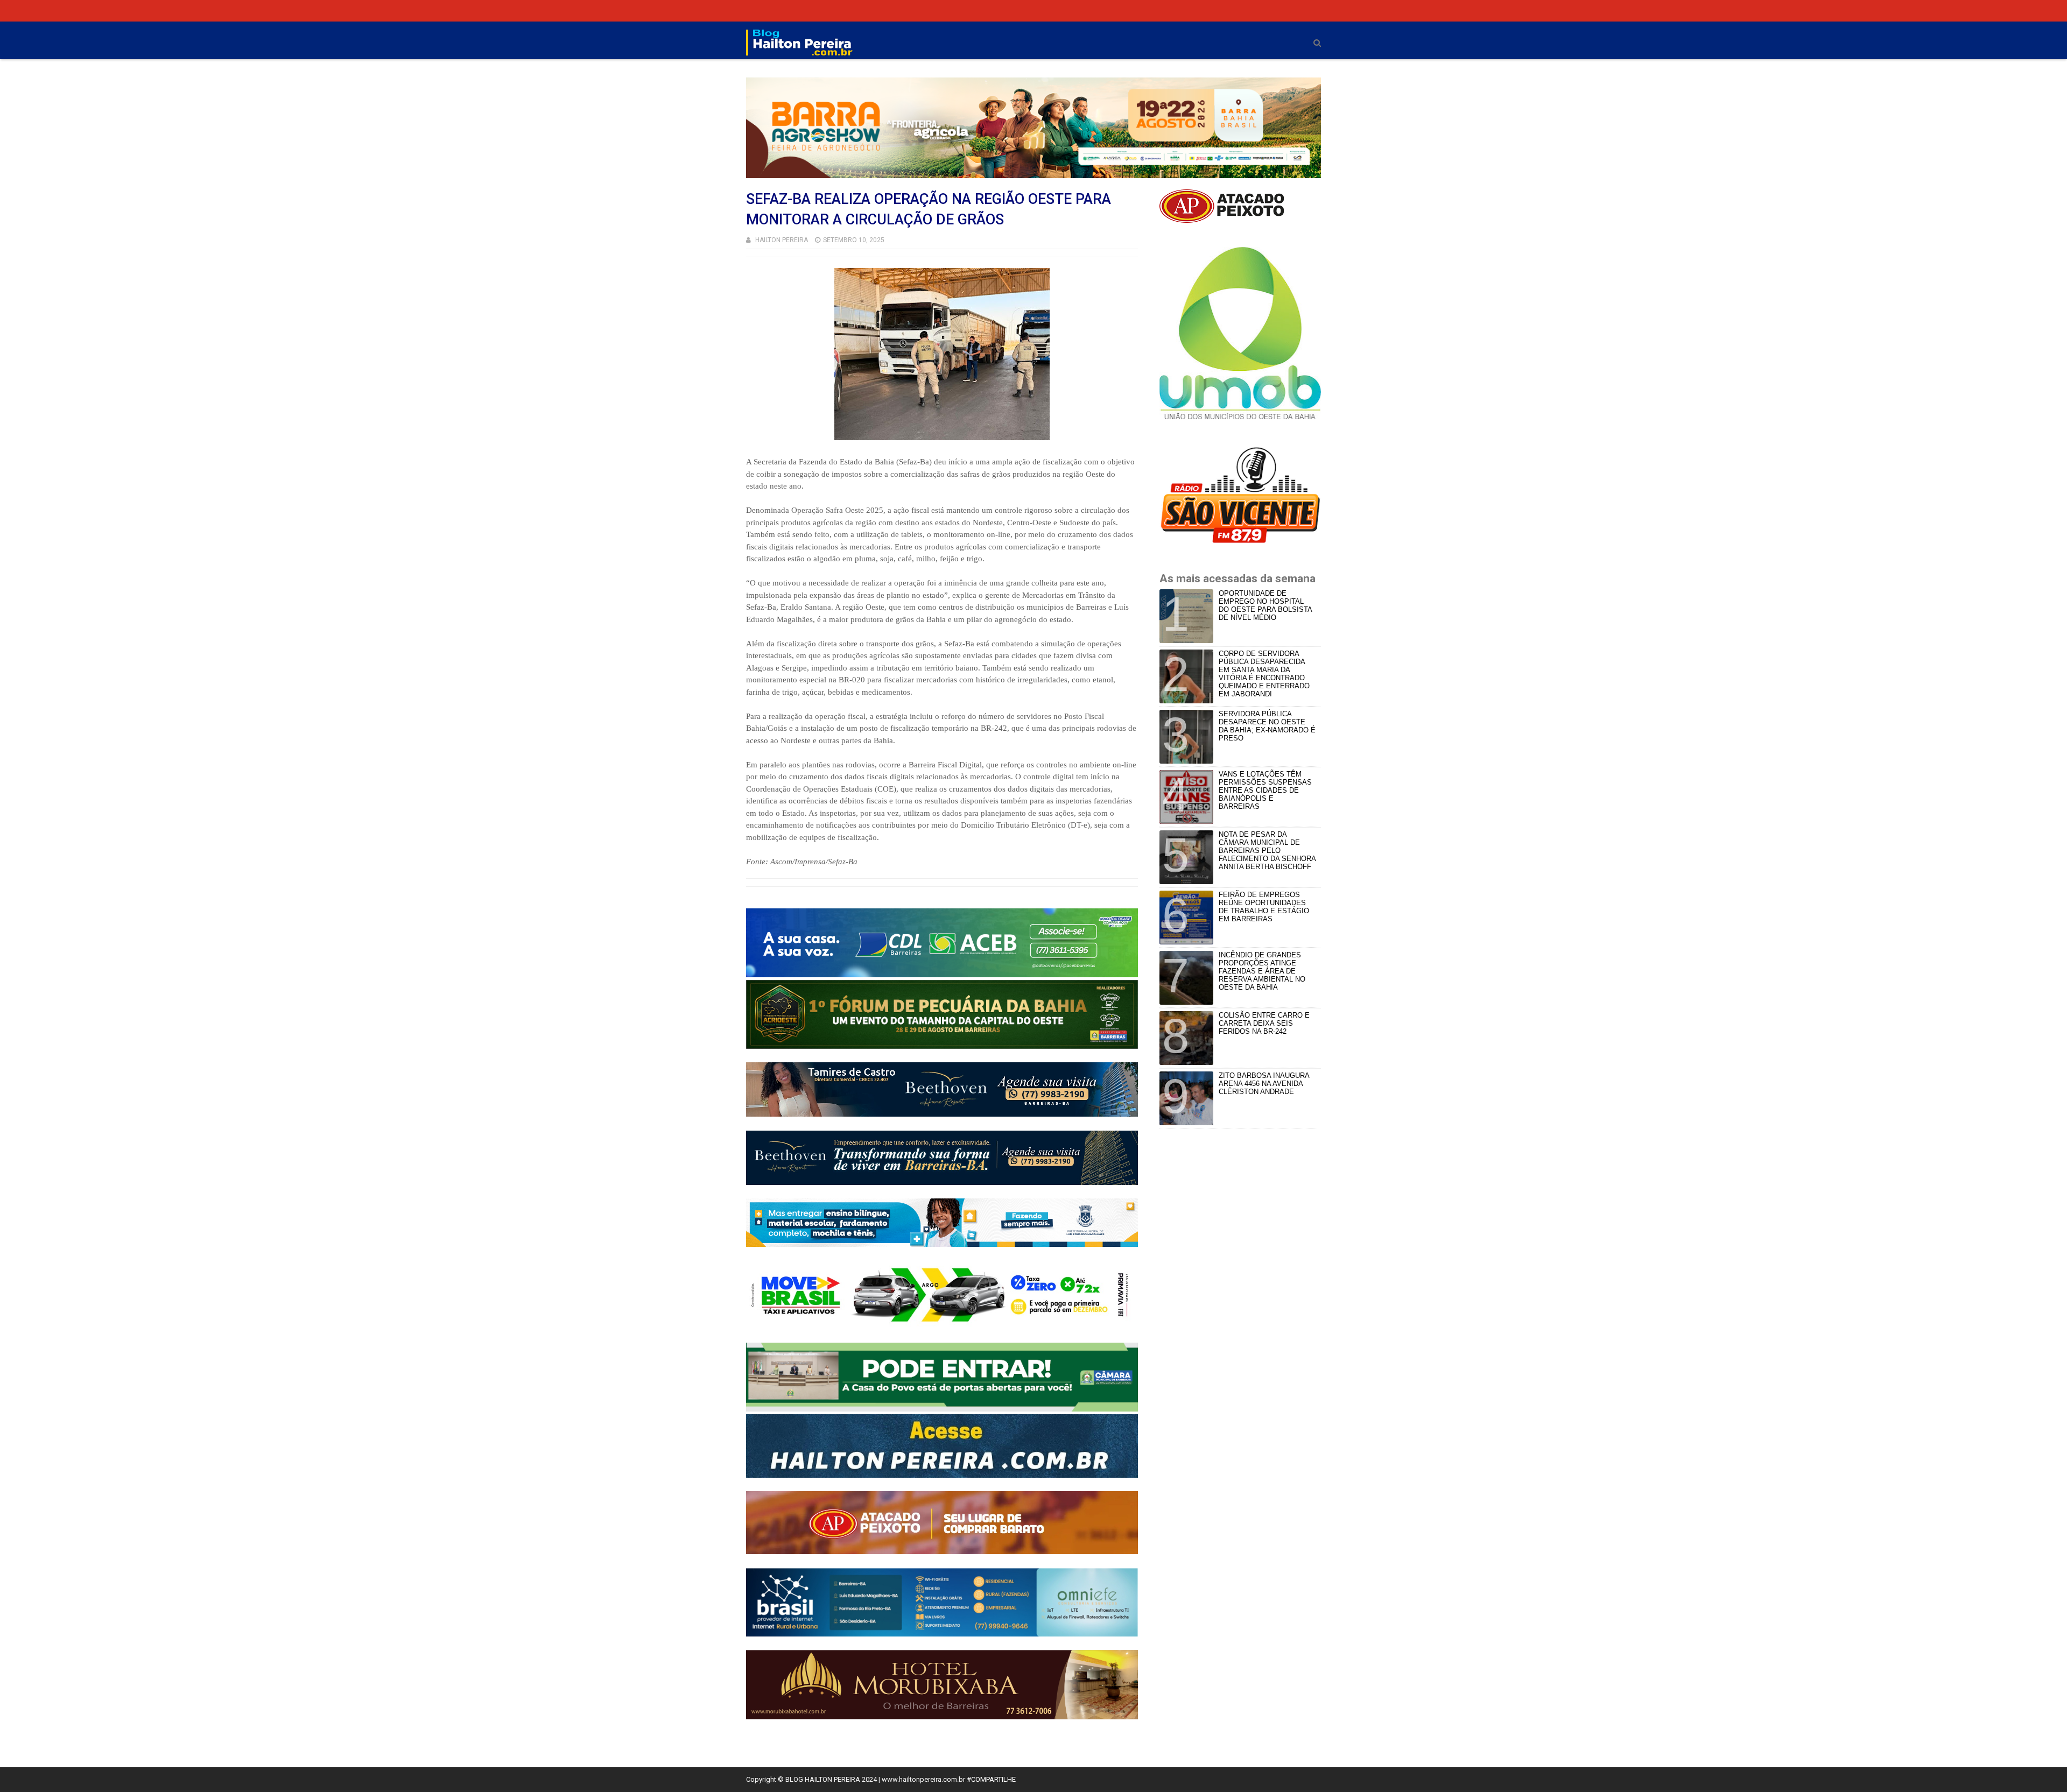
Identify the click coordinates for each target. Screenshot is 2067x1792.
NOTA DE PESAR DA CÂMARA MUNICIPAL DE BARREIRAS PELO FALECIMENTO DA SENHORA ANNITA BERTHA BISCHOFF (1267, 851)
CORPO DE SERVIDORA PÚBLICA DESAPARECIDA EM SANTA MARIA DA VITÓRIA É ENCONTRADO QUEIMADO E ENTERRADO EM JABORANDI (1264, 674)
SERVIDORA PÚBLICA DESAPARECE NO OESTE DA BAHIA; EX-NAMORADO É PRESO (1267, 726)
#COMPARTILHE (991, 1779)
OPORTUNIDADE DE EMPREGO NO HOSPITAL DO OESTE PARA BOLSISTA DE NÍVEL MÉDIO (1265, 605)
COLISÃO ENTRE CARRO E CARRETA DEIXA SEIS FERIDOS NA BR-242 (1264, 1023)
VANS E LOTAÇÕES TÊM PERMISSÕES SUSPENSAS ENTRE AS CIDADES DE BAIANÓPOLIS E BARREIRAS (1265, 790)
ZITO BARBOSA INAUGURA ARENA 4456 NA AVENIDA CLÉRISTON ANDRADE (1264, 1084)
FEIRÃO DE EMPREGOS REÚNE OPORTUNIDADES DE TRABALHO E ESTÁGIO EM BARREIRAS (1264, 907)
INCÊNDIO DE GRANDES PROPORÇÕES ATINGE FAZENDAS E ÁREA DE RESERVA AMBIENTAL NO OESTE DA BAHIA (1262, 971)
